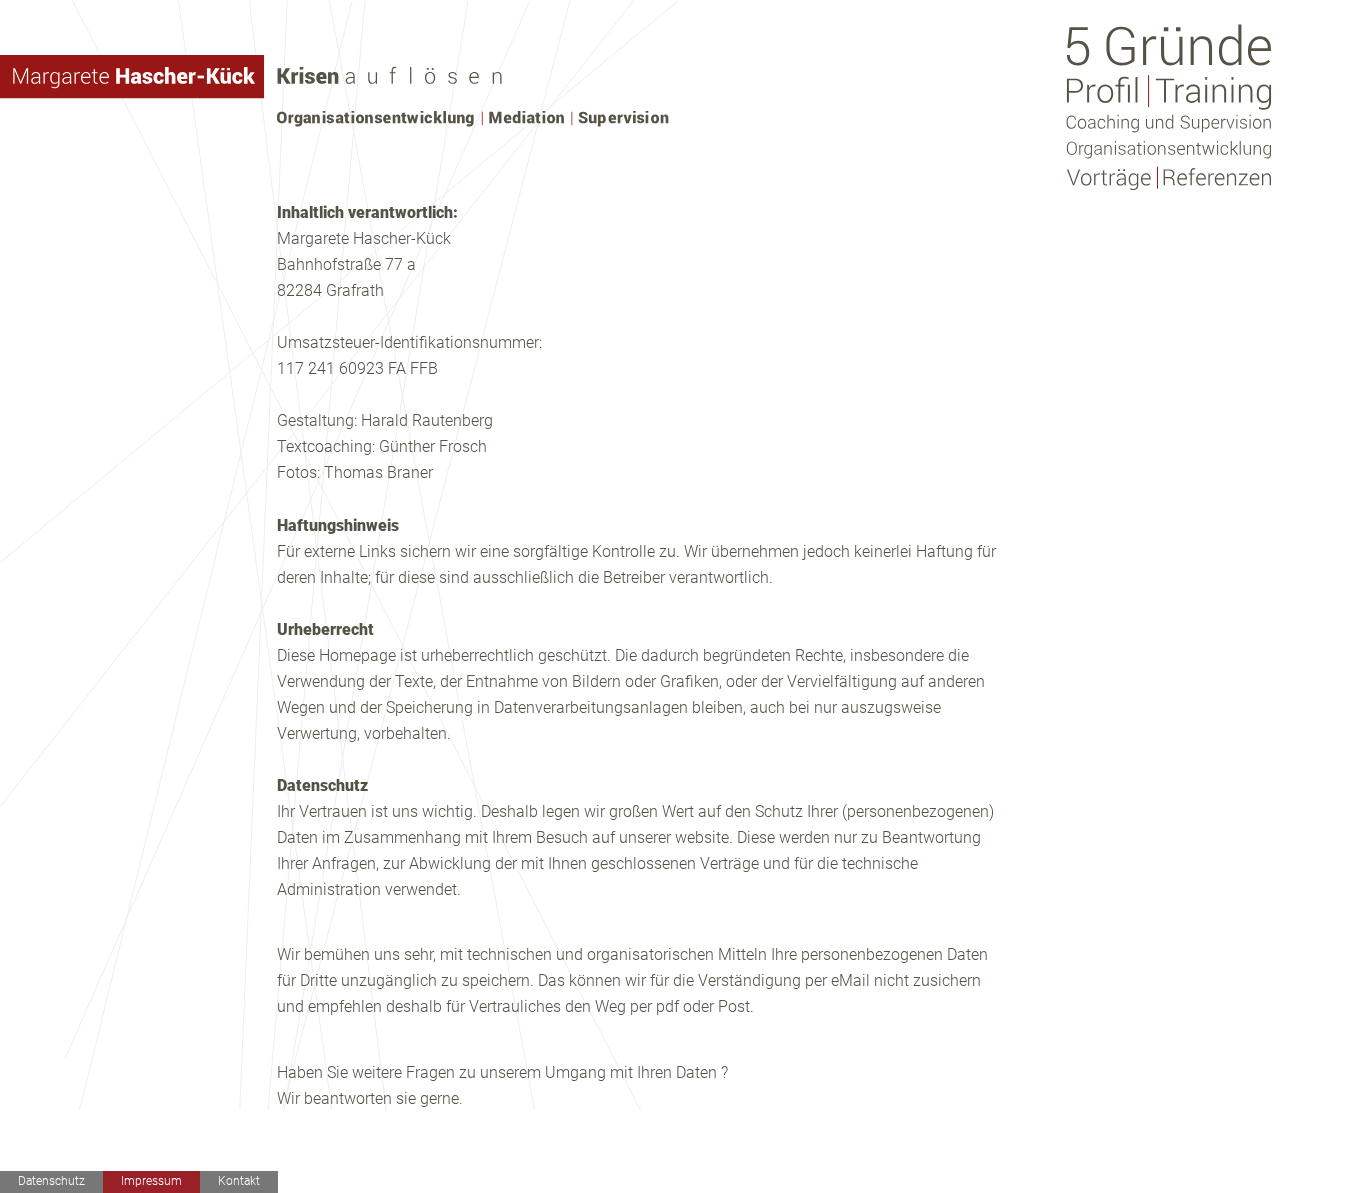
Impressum (151, 1181)
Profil (1105, 91)
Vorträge (1109, 179)
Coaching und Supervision (1168, 123)
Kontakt (239, 1181)
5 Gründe (1168, 45)
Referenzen (1216, 179)
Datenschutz (51, 1181)
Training (1212, 91)
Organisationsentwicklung (1168, 149)
